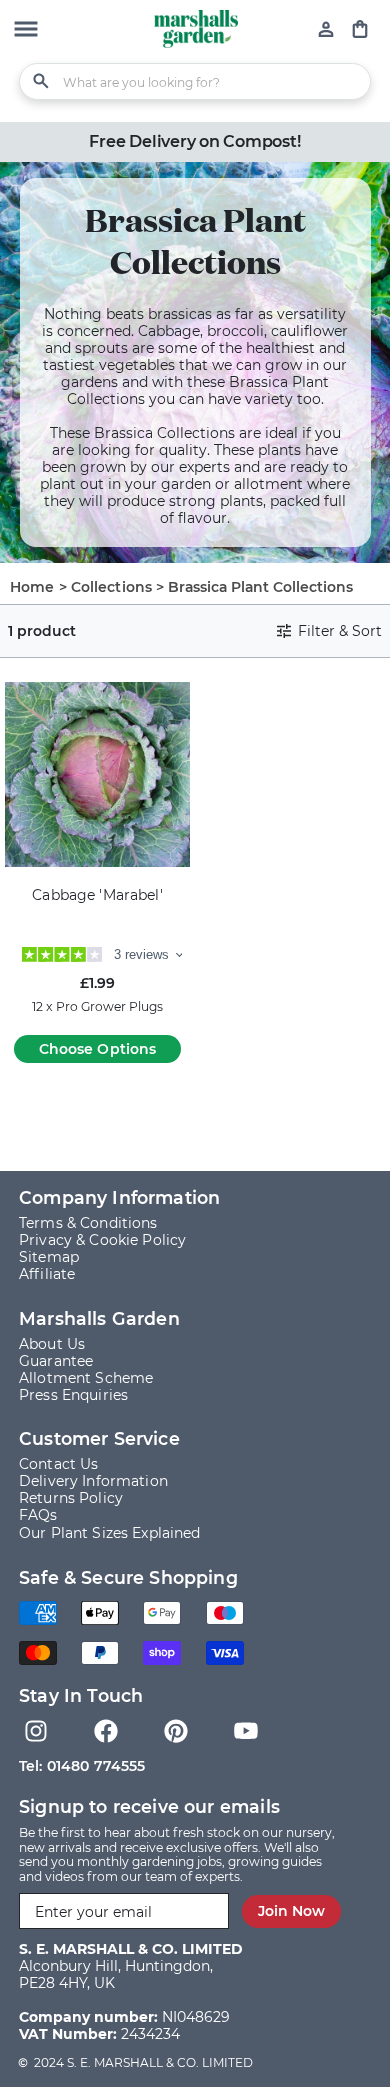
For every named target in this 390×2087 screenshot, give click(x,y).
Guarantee (56, 1361)
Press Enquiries (73, 1395)
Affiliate (47, 1274)
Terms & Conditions (88, 1223)
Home (32, 587)
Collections (112, 587)
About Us (52, 1344)
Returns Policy (71, 1498)
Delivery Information (93, 1481)
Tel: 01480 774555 (82, 1766)
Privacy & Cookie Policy (102, 1240)
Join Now (291, 1911)
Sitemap (49, 1257)
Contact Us (58, 1464)
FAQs (38, 1515)
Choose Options (98, 1049)
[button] (26, 31)
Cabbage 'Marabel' (97, 895)
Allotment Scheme (86, 1378)
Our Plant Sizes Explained (110, 1533)
